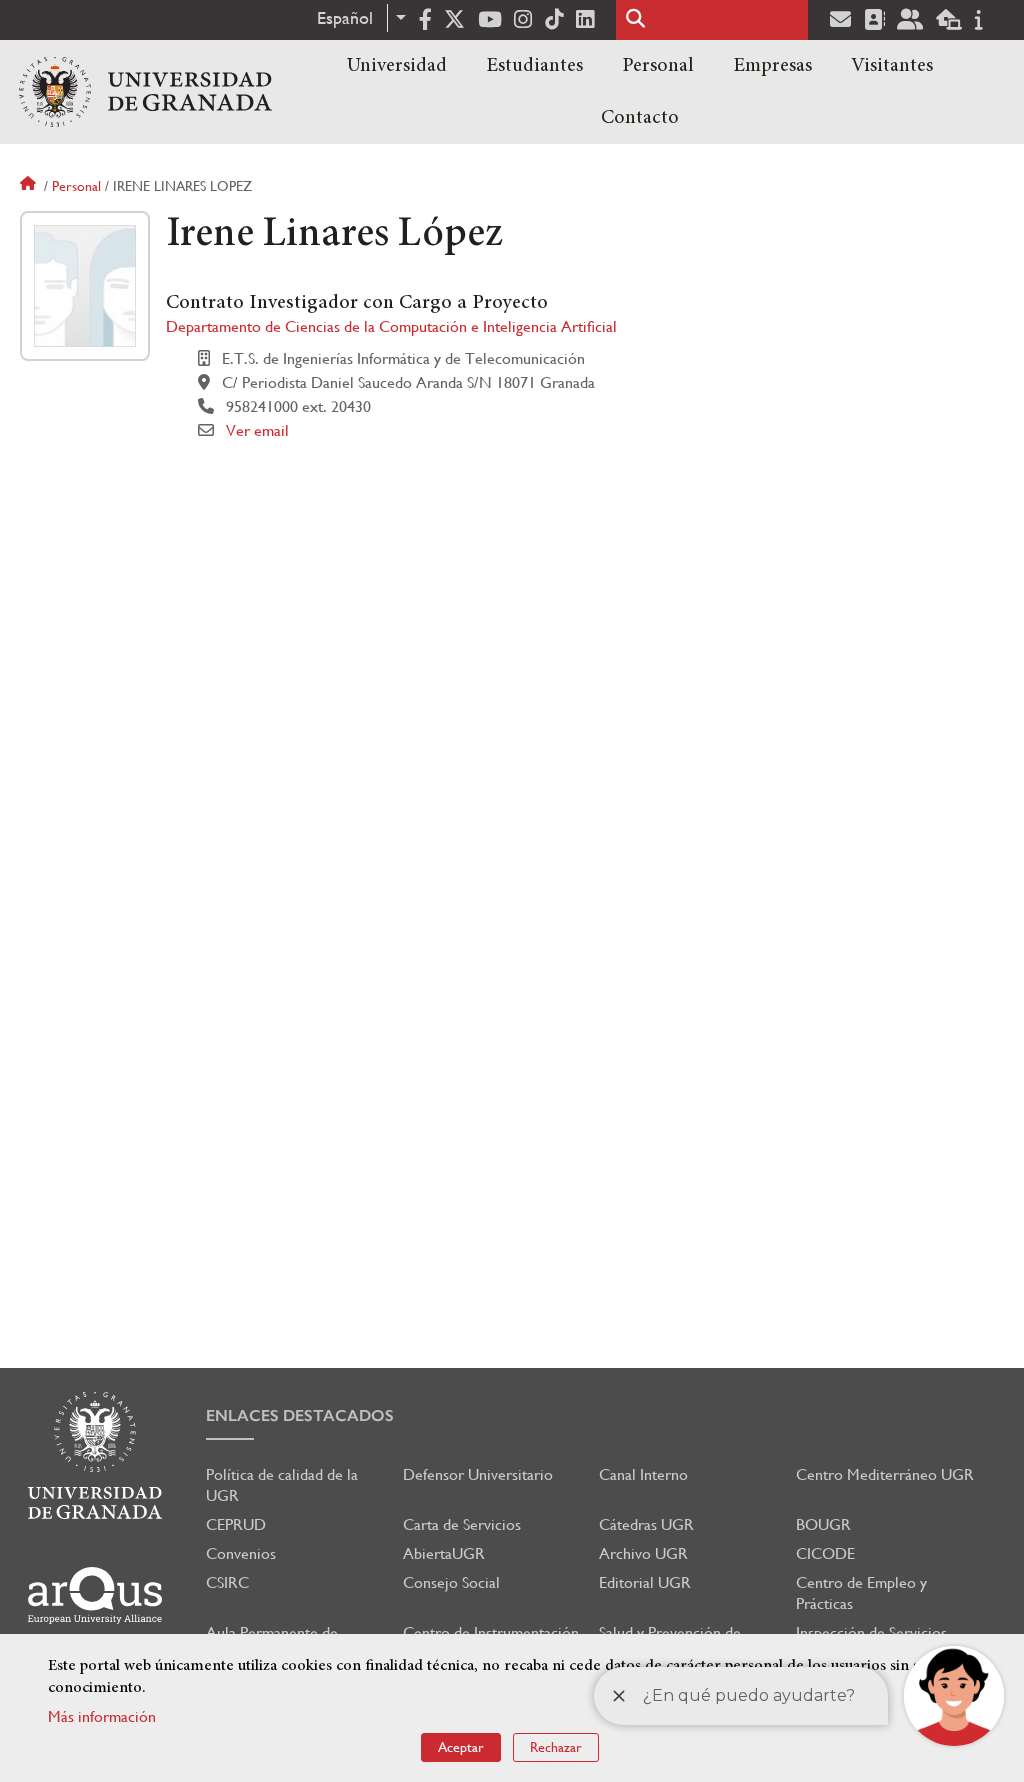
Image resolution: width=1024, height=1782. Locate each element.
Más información (102, 1716)
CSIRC (227, 1582)
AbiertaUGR (444, 1553)
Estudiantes (534, 66)
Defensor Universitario (478, 1474)
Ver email (257, 430)
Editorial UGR (645, 1582)
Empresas (772, 66)
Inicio (30, 186)
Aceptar (461, 1747)
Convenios (241, 1553)
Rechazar (556, 1747)
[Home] (145, 92)
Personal (658, 66)
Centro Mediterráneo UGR (885, 1474)
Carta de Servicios (462, 1524)
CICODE (825, 1553)
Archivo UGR (643, 1553)
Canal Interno (643, 1474)
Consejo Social (451, 1582)
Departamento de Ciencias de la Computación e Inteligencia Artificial (391, 326)
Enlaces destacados (300, 1415)
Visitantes (892, 66)
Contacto (640, 118)
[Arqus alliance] (95, 1595)
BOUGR (823, 1524)
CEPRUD (236, 1524)
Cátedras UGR (646, 1524)
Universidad (397, 66)
